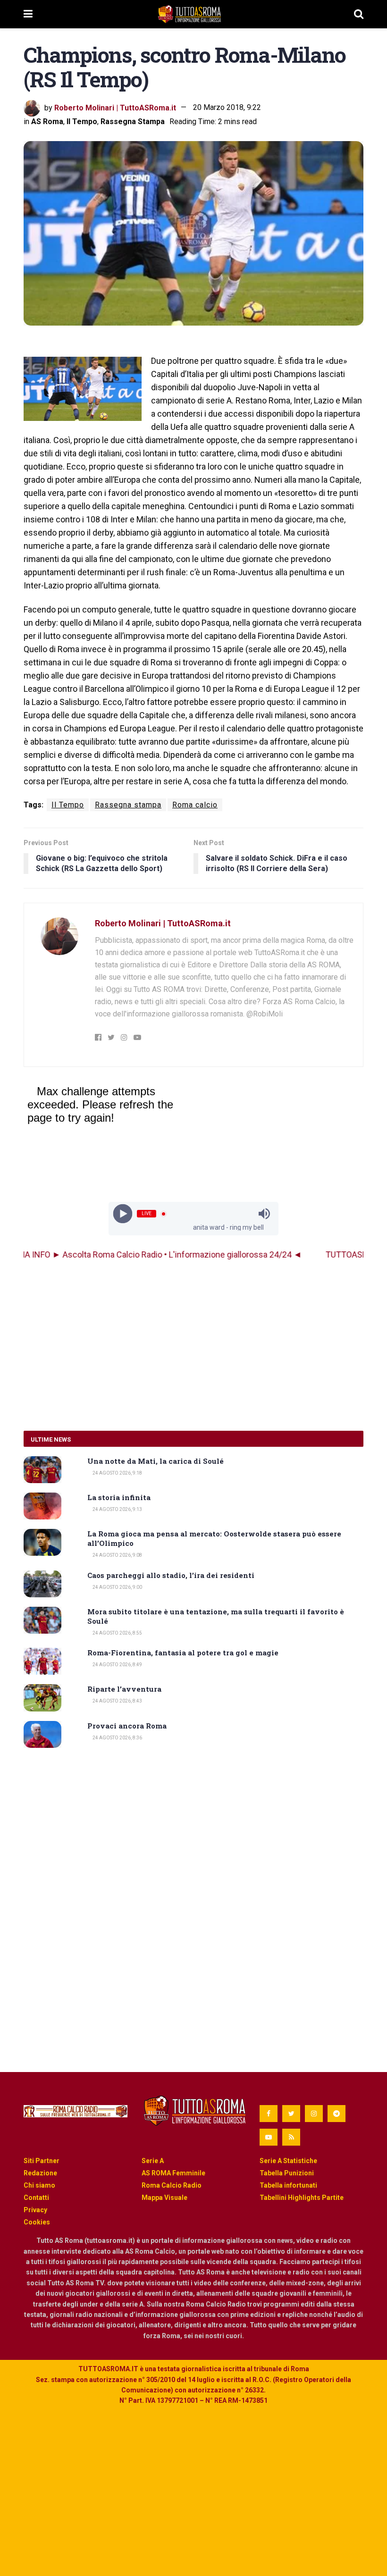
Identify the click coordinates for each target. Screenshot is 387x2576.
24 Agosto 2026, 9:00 (117, 1587)
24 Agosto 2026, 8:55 (117, 1633)
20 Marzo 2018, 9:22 (227, 107)
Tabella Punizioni (287, 2173)
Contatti (36, 2198)
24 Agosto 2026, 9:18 (117, 1473)
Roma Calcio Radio (172, 2185)
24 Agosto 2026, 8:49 (117, 1665)
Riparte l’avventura (124, 1689)
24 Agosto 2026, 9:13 (117, 1509)
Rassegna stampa (128, 805)
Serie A (153, 2161)
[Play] (123, 1214)
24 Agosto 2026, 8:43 (117, 1701)
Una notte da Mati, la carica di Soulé (156, 1461)
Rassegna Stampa (133, 122)
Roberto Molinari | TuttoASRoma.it (115, 107)
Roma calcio (195, 805)
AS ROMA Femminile (173, 2173)
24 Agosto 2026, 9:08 (117, 1555)
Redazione (40, 2173)
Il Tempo (82, 122)
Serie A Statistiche (288, 2161)
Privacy (35, 2210)
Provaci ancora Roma (127, 1726)
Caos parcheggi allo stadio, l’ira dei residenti (171, 1575)
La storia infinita (119, 1497)
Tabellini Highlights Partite (302, 2198)
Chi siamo (39, 2185)
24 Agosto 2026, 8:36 (117, 1738)
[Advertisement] (193, 1346)
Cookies (37, 2222)
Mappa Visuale (164, 2198)
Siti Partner (42, 2161)
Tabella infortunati (288, 2185)
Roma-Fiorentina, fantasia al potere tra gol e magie (183, 1653)
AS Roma (47, 122)
